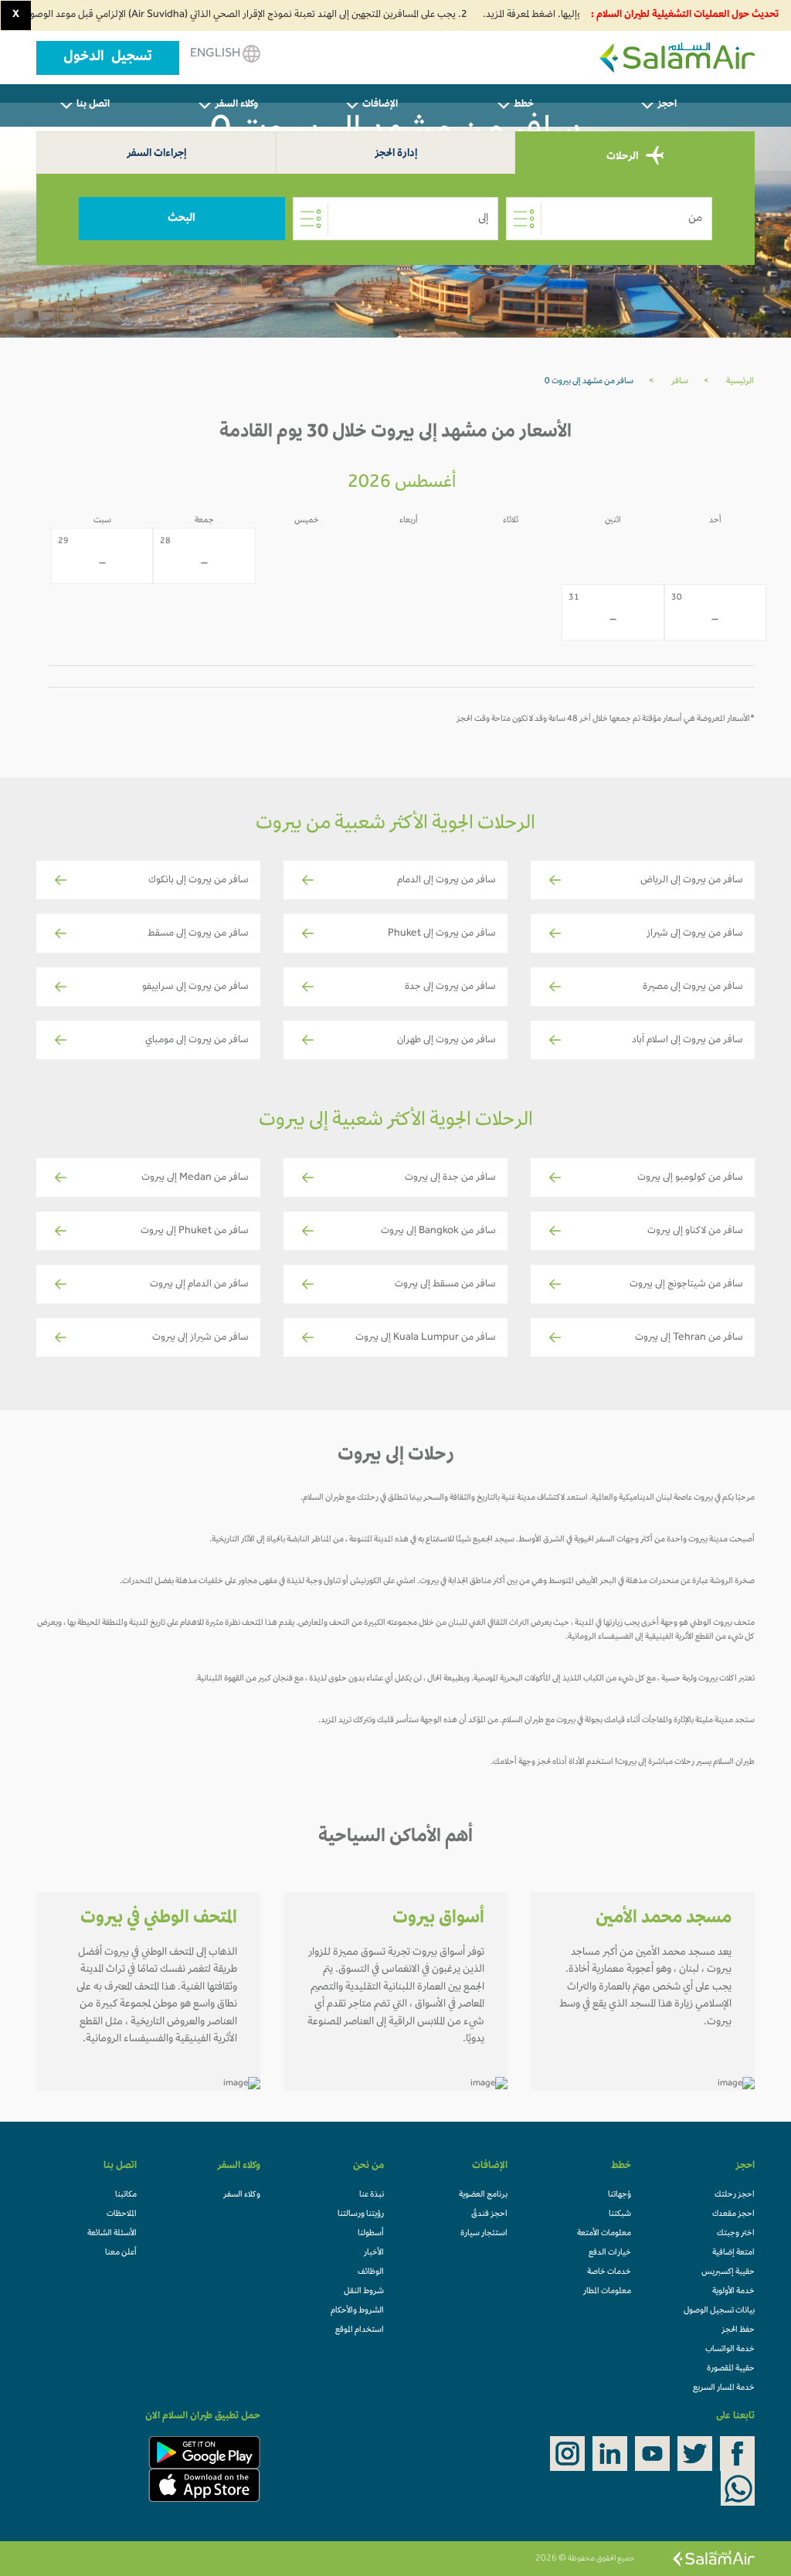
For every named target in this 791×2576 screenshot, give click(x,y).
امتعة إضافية (733, 2253)
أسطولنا (371, 2234)
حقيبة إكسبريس (728, 2272)
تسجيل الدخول (108, 58)
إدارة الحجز (396, 154)
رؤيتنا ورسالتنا (361, 2214)
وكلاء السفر (242, 2195)
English (216, 54)
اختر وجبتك (736, 2234)
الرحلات (623, 157)
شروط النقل (364, 2292)
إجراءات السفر (156, 154)
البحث (182, 219)
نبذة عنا (372, 2195)
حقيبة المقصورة (731, 2369)
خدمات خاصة (609, 2272)
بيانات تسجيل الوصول (719, 2311)
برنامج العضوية (483, 2195)
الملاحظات (122, 2214)
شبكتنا (620, 2214)
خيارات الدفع (610, 2253)
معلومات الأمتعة (604, 2234)
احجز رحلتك (735, 2195)
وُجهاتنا (620, 2195)
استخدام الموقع (360, 2330)
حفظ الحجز (738, 2330)
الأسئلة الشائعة (112, 2234)
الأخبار (374, 2253)
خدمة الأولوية (733, 2292)
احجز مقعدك (733, 2214)
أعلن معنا (121, 2253)
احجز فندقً (489, 2214)
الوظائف (371, 2272)
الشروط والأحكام (357, 2311)
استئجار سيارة (484, 2234)
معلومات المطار (607, 2292)
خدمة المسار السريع (724, 2388)
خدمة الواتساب (730, 2350)
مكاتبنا (126, 2195)
